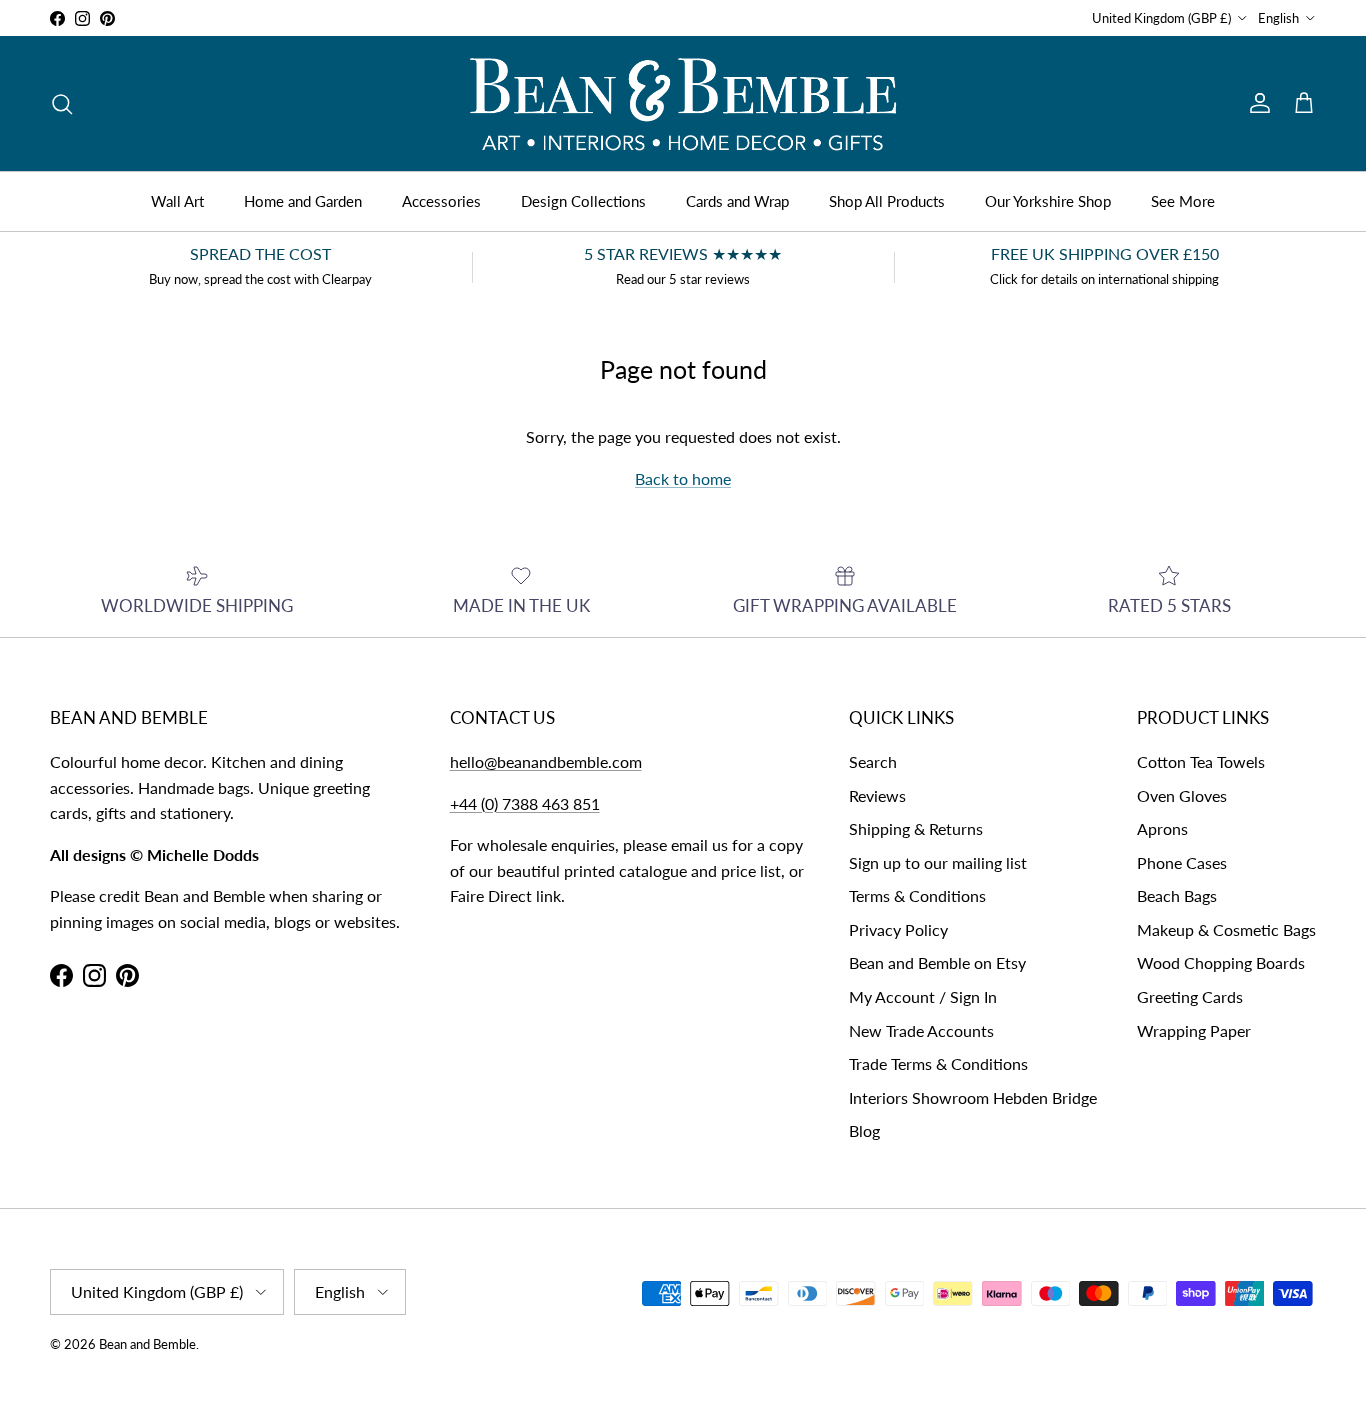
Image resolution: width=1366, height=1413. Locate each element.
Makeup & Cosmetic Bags (1226, 929)
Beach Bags (1177, 895)
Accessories (441, 201)
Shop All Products (887, 201)
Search (873, 761)
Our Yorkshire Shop (1048, 201)
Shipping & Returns (916, 828)
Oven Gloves (1182, 795)
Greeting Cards (1190, 996)
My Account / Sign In (923, 996)
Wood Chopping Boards (1221, 962)
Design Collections (583, 201)
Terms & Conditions (917, 895)
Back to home (683, 478)
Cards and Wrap (737, 201)
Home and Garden (303, 201)
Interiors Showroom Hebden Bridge (973, 1097)
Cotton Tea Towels (1201, 761)
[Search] (62, 104)
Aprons (1162, 828)
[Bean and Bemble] (683, 103)
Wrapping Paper (1194, 1030)
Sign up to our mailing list (938, 862)
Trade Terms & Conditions (938, 1063)
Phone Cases (1182, 862)
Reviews (877, 795)
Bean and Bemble (147, 1344)
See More (1183, 201)
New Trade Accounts (921, 1030)
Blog (864, 1130)
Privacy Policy (898, 929)
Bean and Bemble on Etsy (937, 962)
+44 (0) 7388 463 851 (525, 803)
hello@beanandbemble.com (546, 761)
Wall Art (177, 201)
